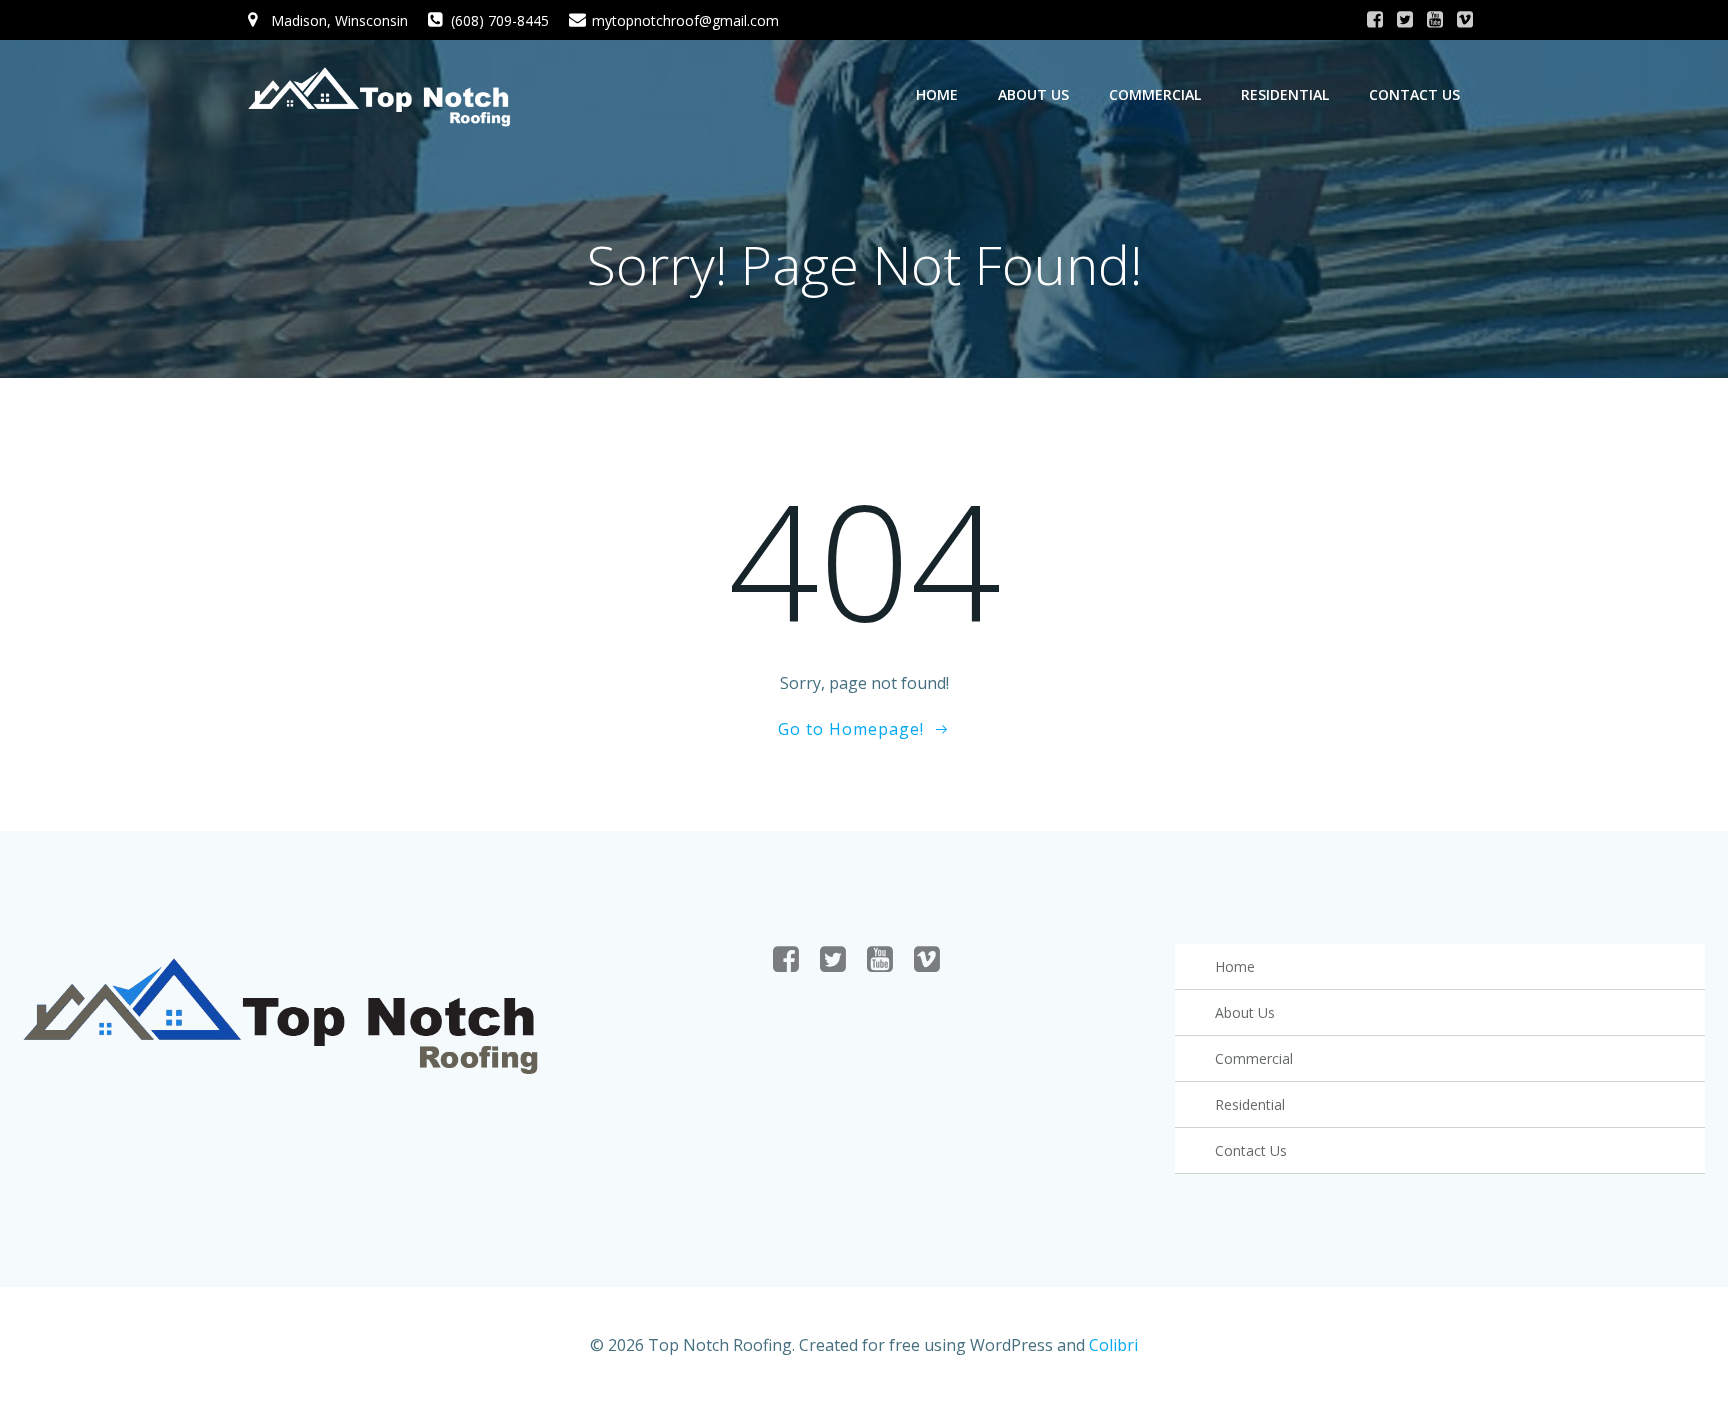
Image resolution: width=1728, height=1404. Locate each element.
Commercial (1155, 94)
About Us (1033, 94)
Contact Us (1414, 94)
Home (937, 94)
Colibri (1113, 1345)
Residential (1285, 94)
